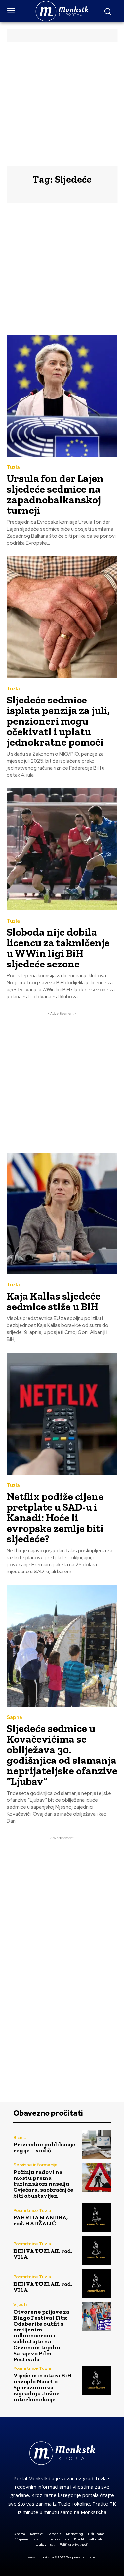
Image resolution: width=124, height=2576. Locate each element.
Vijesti (20, 2305)
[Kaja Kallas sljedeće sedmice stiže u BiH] (62, 1213)
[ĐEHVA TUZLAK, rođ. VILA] (96, 2251)
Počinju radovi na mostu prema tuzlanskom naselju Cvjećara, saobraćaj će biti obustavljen (43, 2184)
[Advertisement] (62, 104)
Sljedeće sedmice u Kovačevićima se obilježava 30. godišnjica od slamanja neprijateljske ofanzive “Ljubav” (62, 1755)
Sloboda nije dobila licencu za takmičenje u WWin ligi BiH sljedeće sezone (58, 948)
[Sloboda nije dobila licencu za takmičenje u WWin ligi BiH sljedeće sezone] (62, 849)
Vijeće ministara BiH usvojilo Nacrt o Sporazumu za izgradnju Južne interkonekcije (42, 2387)
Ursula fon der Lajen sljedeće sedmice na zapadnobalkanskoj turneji (55, 494)
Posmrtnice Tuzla (32, 2210)
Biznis (20, 2137)
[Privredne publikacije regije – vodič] (96, 2144)
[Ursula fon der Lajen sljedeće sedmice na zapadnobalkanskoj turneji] (62, 396)
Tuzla (13, 467)
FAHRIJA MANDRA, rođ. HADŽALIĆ (41, 2220)
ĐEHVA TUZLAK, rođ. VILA (43, 2254)
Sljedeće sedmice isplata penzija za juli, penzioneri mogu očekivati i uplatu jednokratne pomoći (58, 721)
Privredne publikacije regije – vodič (44, 2147)
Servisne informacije (35, 2165)
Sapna (14, 1717)
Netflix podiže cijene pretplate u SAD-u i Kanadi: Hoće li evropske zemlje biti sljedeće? (55, 1518)
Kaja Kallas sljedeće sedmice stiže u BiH (54, 1301)
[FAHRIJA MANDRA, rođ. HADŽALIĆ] (96, 2217)
